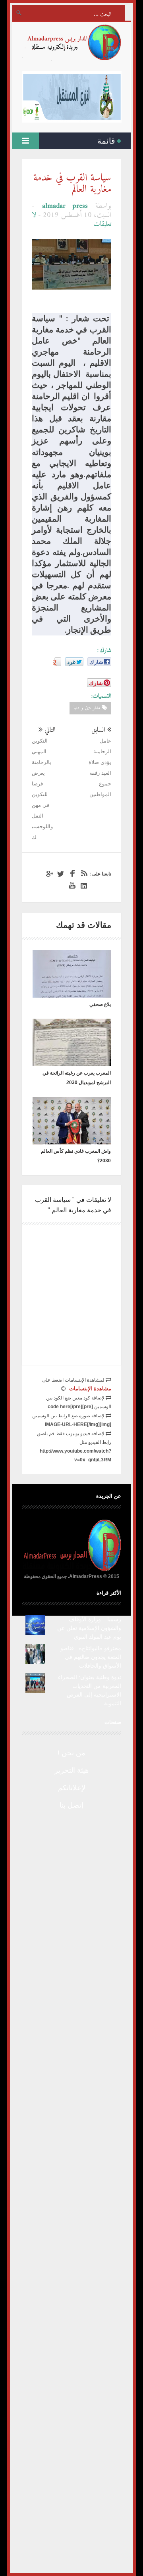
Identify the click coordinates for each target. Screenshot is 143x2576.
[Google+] (48, 874)
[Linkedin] (83, 886)
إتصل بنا (71, 1805)
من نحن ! (71, 1753)
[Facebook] (71, 874)
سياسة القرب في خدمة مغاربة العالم (72, 184)
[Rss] (83, 874)
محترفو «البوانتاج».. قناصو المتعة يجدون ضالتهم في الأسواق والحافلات (91, 1657)
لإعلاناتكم (72, 1788)
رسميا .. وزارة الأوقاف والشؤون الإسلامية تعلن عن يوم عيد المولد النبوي (89, 1628)
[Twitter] (60, 874)
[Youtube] (71, 886)
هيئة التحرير (72, 1770)
